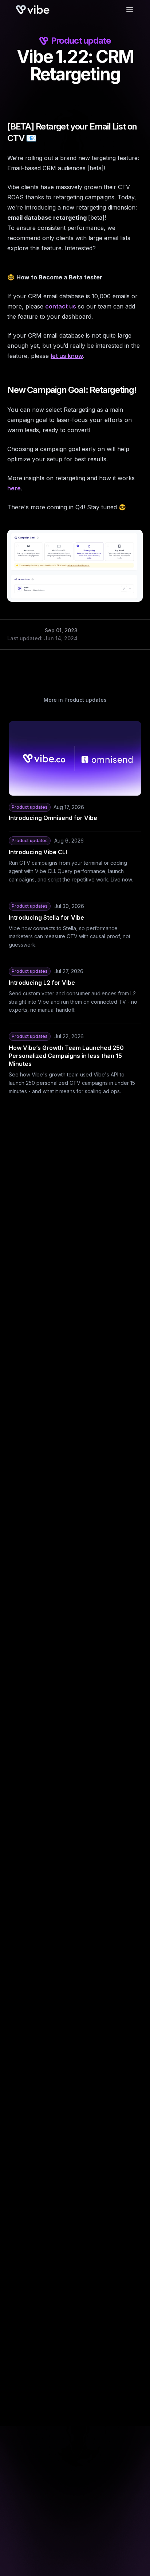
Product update (81, 41)
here (14, 488)
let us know (67, 356)
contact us (61, 306)
